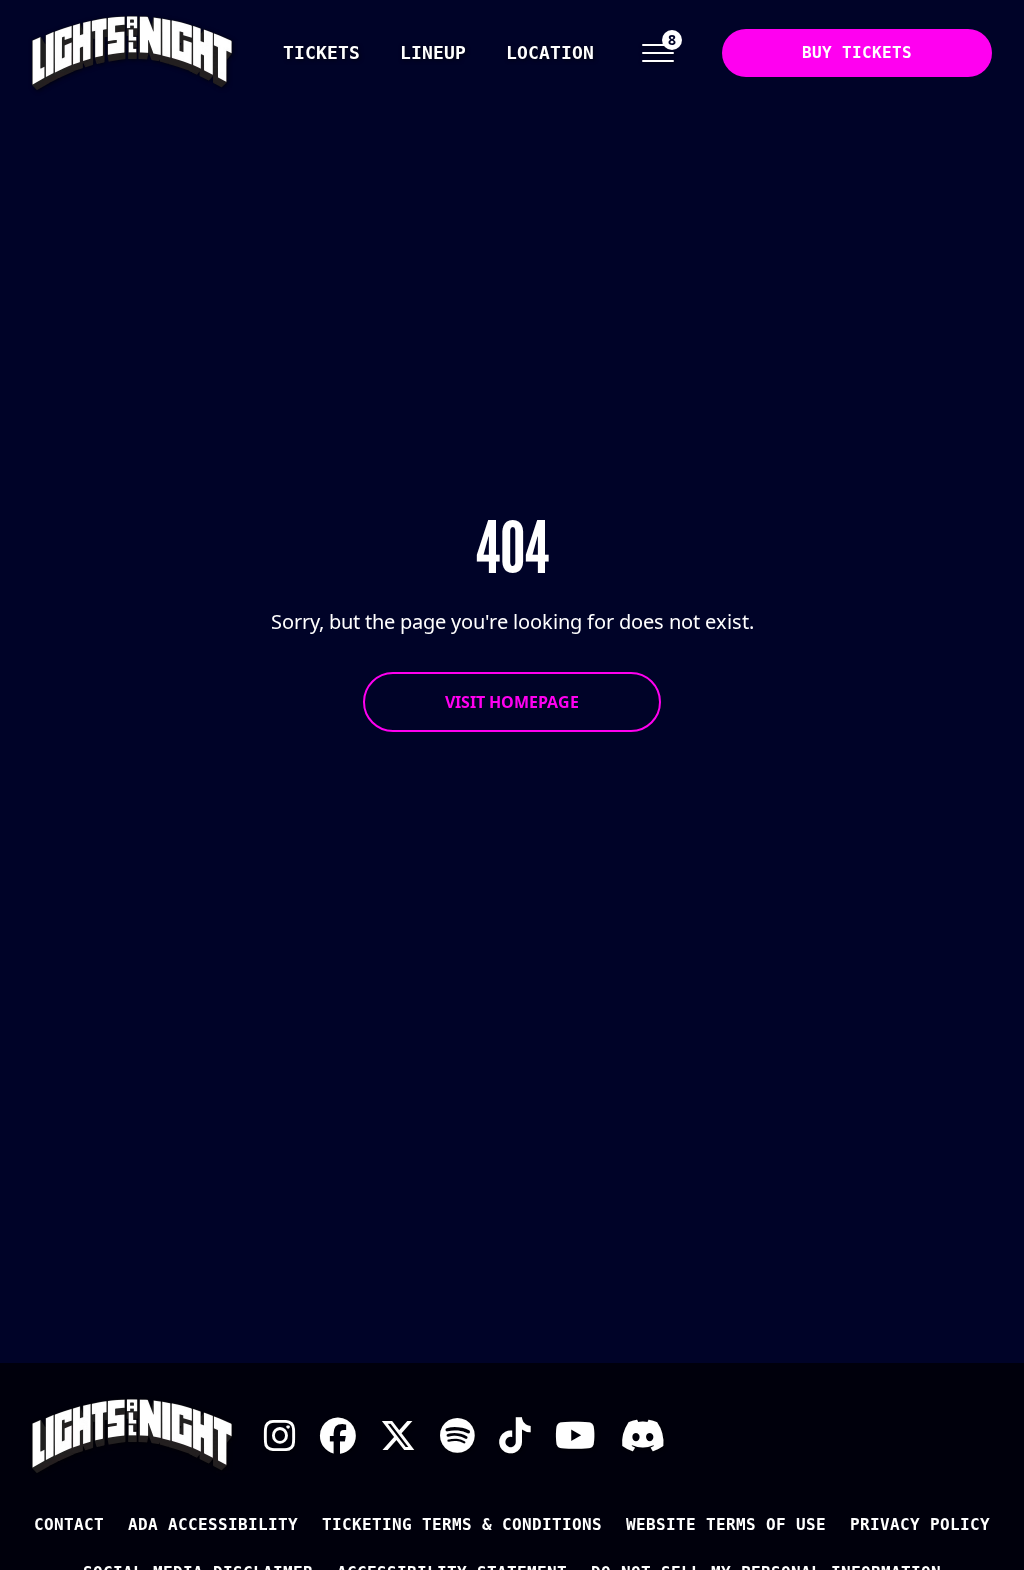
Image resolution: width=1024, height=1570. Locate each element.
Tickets (321, 52)
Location (550, 52)
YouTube (575, 1436)
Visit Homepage (512, 702)
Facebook (338, 1436)
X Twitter (398, 1436)
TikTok (515, 1436)
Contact (69, 1524)
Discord (642, 1436)
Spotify (457, 1436)
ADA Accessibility (213, 1524)
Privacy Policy (920, 1524)
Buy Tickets (857, 52)
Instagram (280, 1436)
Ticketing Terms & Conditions (462, 1524)
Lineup (433, 52)
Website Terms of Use (726, 1524)
